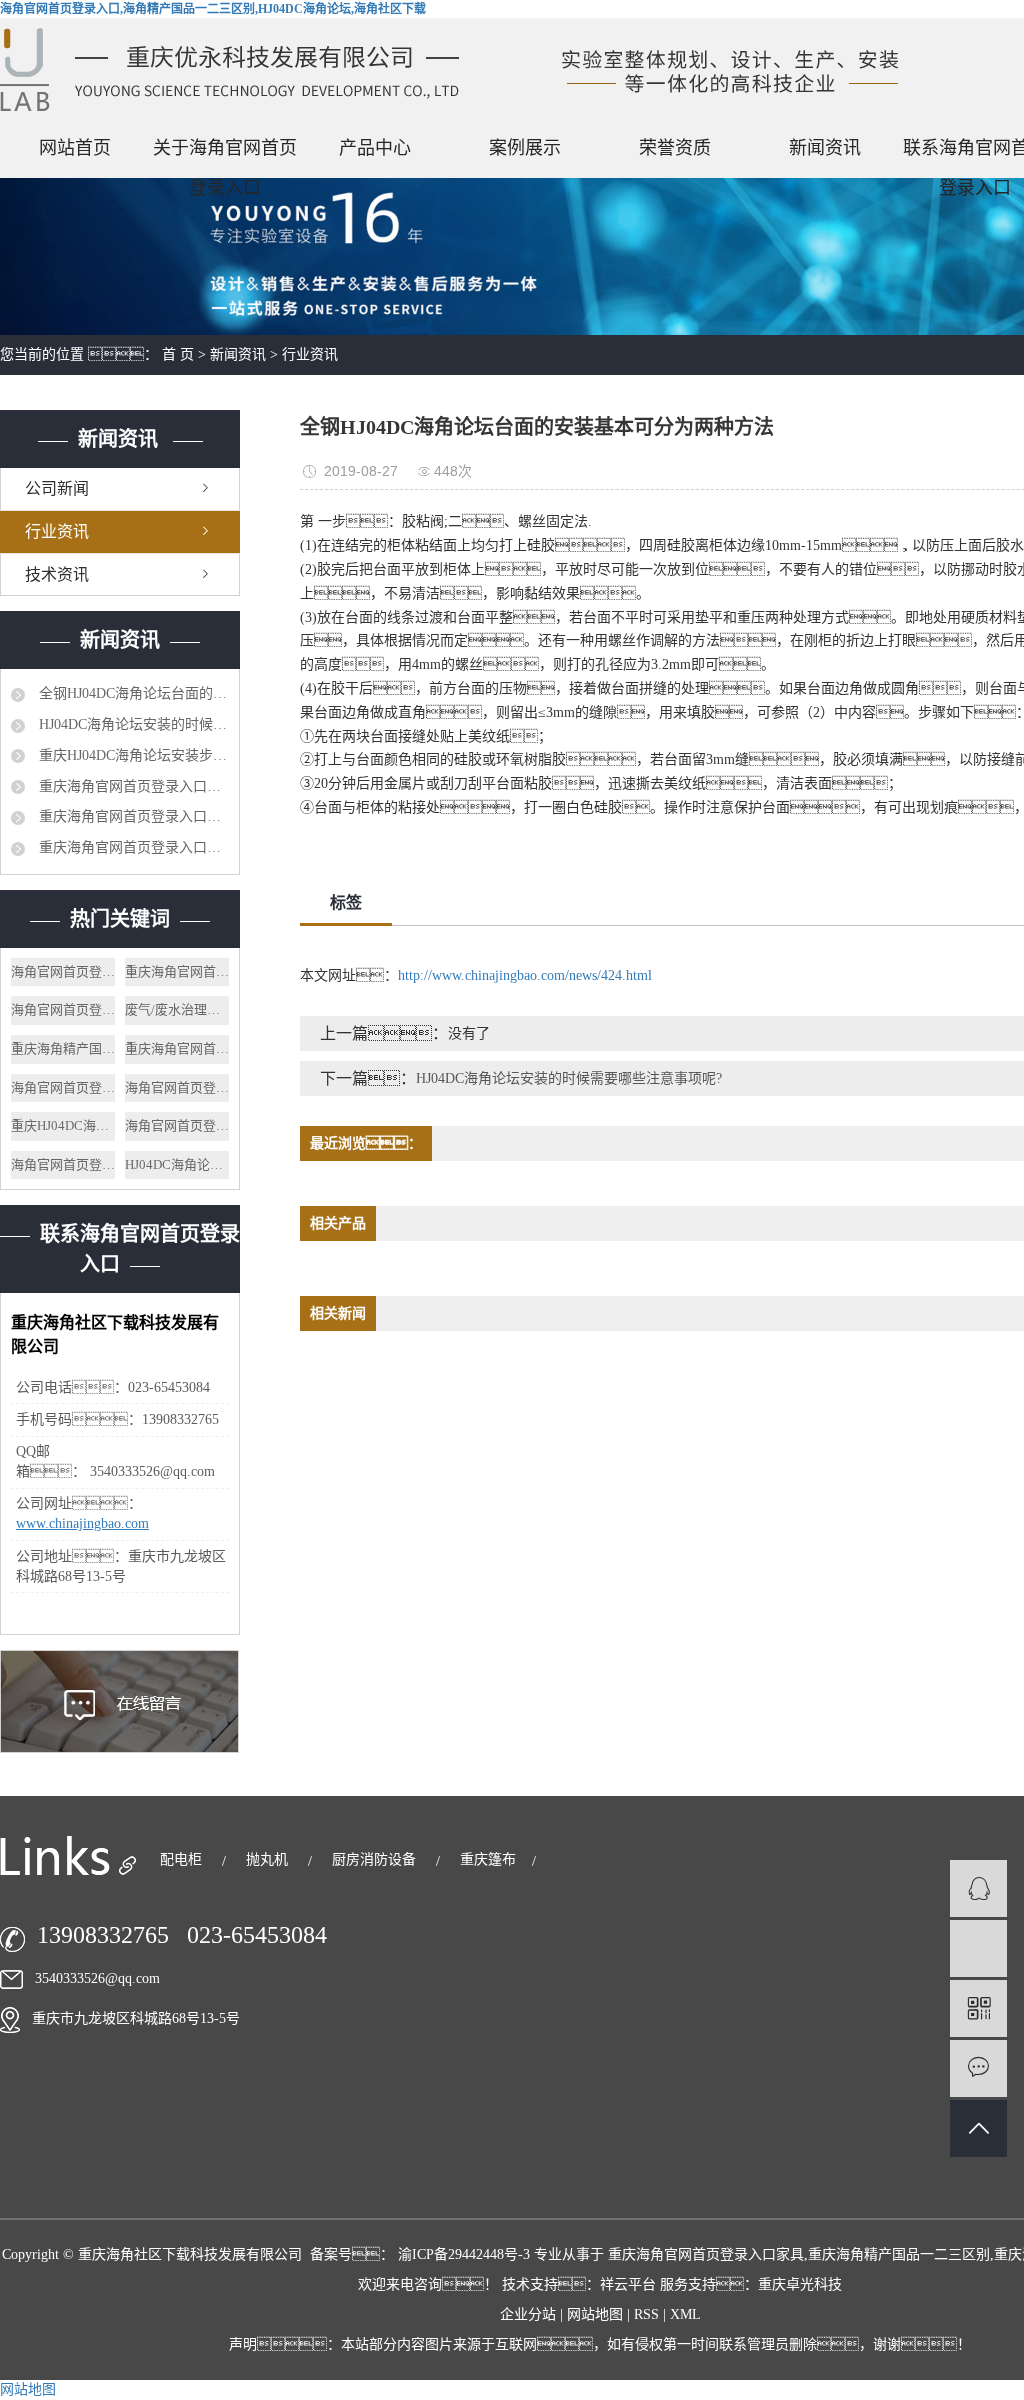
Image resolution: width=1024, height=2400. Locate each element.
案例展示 (525, 148)
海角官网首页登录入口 (63, 1087)
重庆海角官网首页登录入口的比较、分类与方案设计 (132, 816)
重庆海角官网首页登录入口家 (177, 971)
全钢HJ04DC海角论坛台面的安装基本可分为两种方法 (132, 693)
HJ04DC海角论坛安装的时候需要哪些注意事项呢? (132, 724)
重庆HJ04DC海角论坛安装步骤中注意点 (132, 755)
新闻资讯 (825, 148)
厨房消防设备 (376, 1859)
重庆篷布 (488, 1859)
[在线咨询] (978, 1888)
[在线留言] (978, 2068)
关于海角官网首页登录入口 (225, 153)
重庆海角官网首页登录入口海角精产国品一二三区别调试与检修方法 (132, 786)
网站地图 (597, 2314)
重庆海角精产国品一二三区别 (63, 1048)
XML (685, 2314)
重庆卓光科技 (800, 2284)
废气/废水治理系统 (177, 1009)
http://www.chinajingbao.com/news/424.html (525, 975)
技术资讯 (57, 574)
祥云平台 (628, 2284)
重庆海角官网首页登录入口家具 (177, 1048)
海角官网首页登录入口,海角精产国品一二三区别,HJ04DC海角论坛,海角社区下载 (213, 9)
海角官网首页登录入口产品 (63, 1164)
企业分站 (528, 2314)
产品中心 (375, 148)
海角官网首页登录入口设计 (63, 971)
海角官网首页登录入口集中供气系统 (63, 1009)
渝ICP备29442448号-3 (464, 2254)
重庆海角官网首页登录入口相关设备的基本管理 (132, 847)
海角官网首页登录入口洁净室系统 (177, 1087)
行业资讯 (310, 354)
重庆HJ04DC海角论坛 (63, 1125)
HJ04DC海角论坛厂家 (177, 1164)
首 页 (178, 354)
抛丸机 (269, 1859)
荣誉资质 (675, 148)
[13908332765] (978, 1948)
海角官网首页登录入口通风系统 (177, 1125)
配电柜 (183, 1859)
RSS (646, 2314)
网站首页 (75, 148)
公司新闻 (57, 488)
